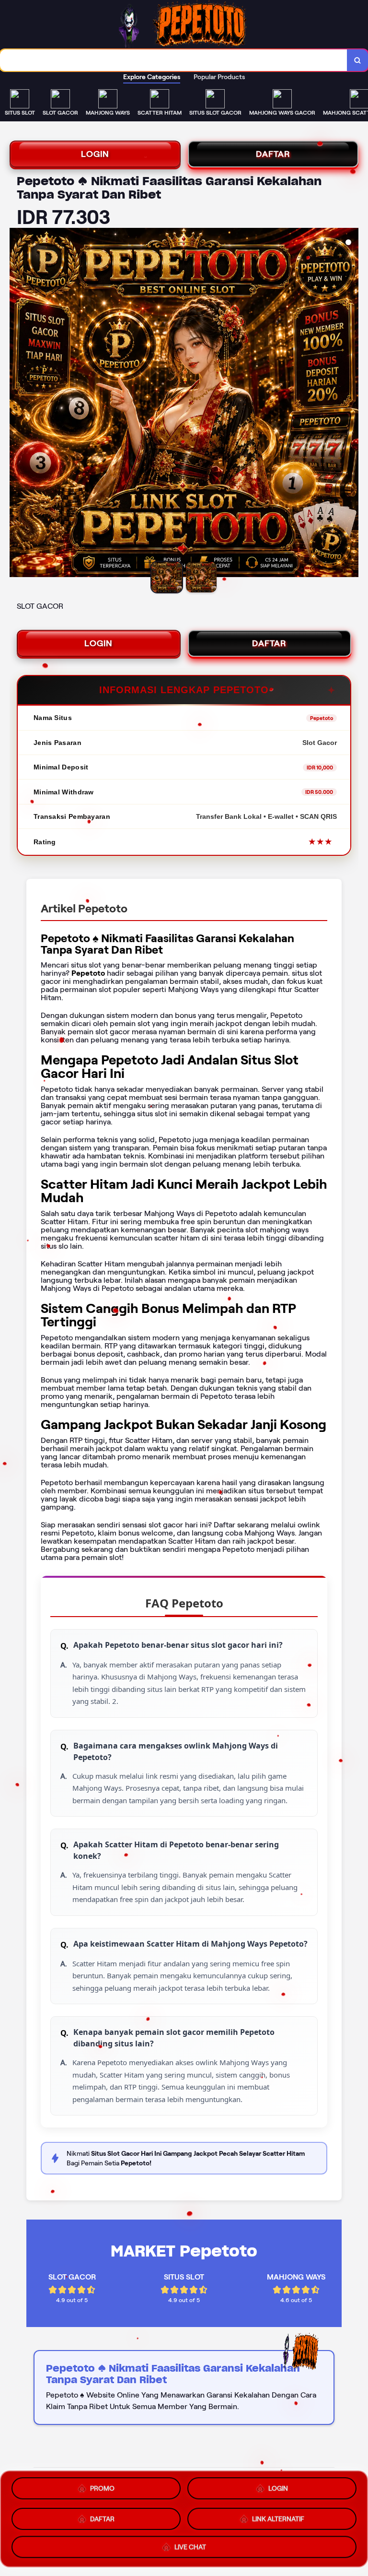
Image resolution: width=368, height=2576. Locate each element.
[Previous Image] (17, 404)
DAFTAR (273, 154)
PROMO (102, 2490)
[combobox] (174, 60)
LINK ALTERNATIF (278, 2516)
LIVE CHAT (190, 2544)
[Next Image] (351, 404)
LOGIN (95, 154)
